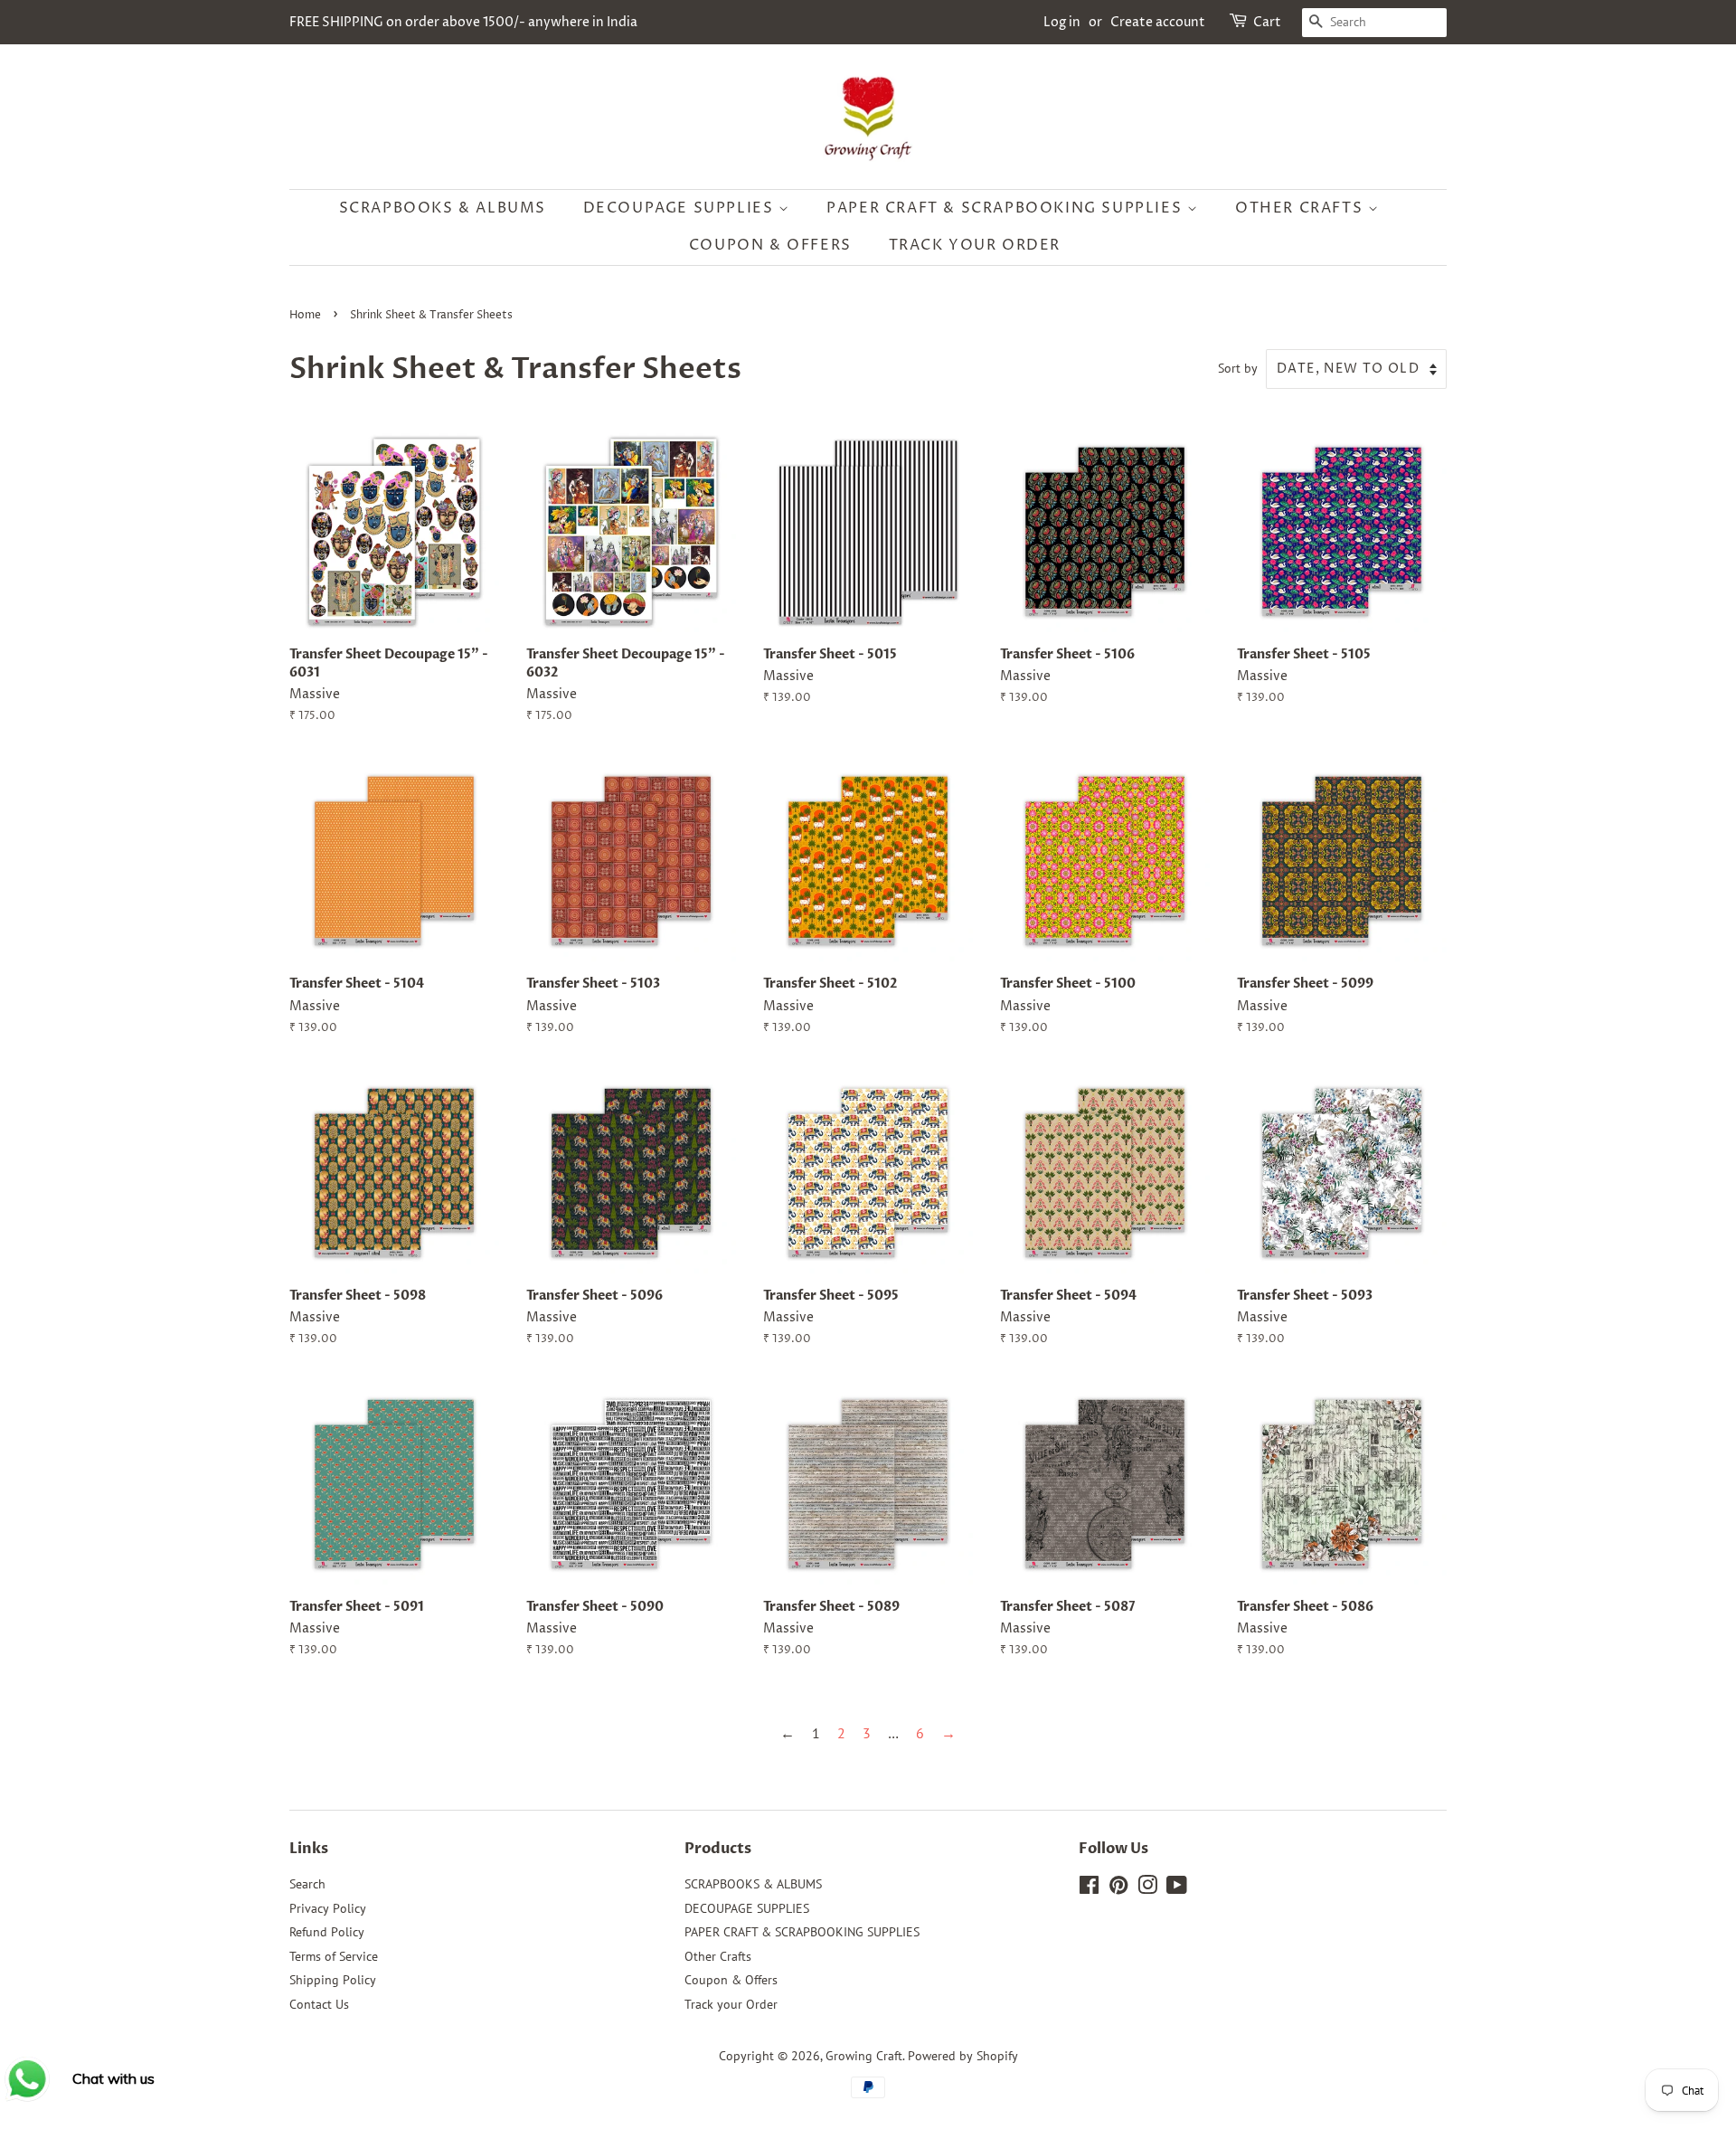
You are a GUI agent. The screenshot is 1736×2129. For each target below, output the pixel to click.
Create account (1158, 22)
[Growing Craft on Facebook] (1089, 1888)
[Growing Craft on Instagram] (1147, 1888)
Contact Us (319, 2004)
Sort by (1238, 368)
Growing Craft (864, 2056)
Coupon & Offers (770, 245)
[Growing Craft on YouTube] (1177, 1888)
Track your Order (975, 245)
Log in (1062, 22)
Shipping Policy (333, 1980)
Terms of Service (334, 1956)
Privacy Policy (328, 1908)
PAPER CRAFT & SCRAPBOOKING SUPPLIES (1007, 208)
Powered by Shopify (963, 2056)
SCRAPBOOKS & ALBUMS (443, 208)
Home (305, 315)
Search (307, 1884)
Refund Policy (327, 1932)
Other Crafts (1302, 208)
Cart (1267, 22)
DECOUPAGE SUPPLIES (681, 208)
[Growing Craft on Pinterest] (1118, 1888)
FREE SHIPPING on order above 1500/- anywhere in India (463, 22)
